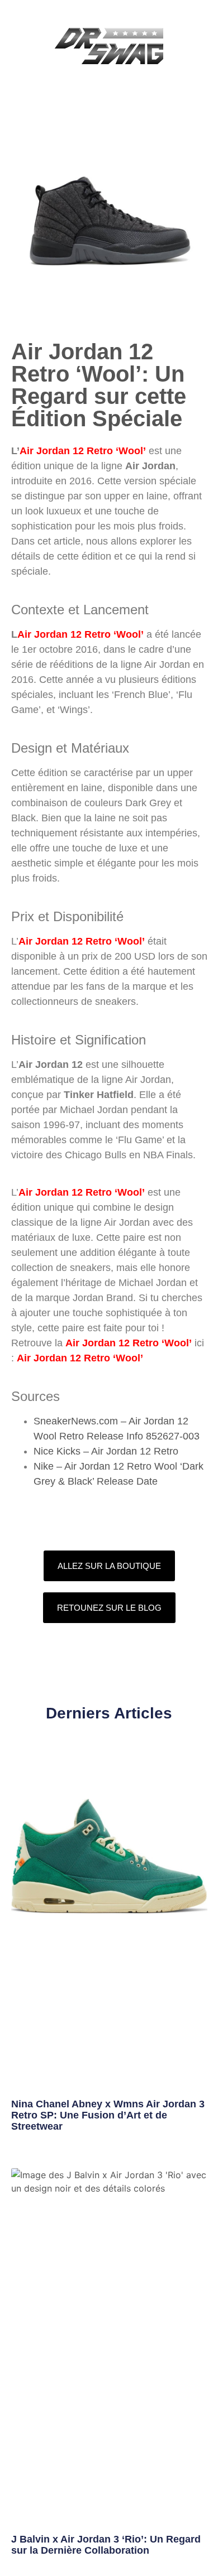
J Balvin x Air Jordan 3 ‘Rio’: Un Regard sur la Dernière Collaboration (106, 2545)
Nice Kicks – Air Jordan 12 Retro (106, 1451)
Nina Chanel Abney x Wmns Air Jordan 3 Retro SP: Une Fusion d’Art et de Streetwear (108, 2115)
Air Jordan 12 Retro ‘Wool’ (83, 451)
